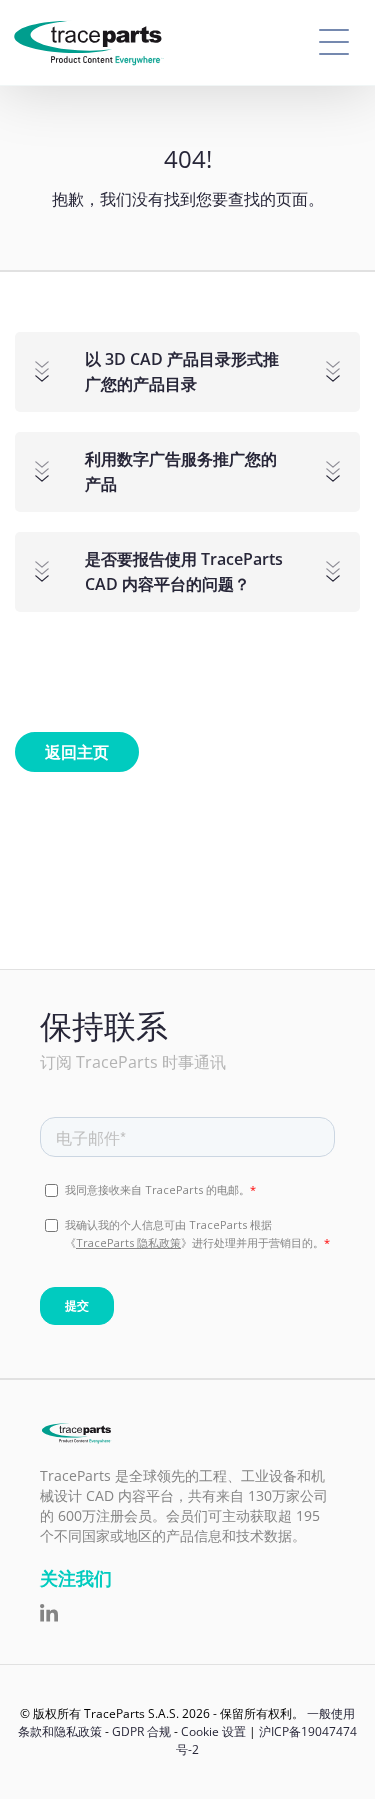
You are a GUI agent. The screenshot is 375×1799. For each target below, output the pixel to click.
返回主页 (77, 752)
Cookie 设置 (213, 1731)
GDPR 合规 (141, 1731)
